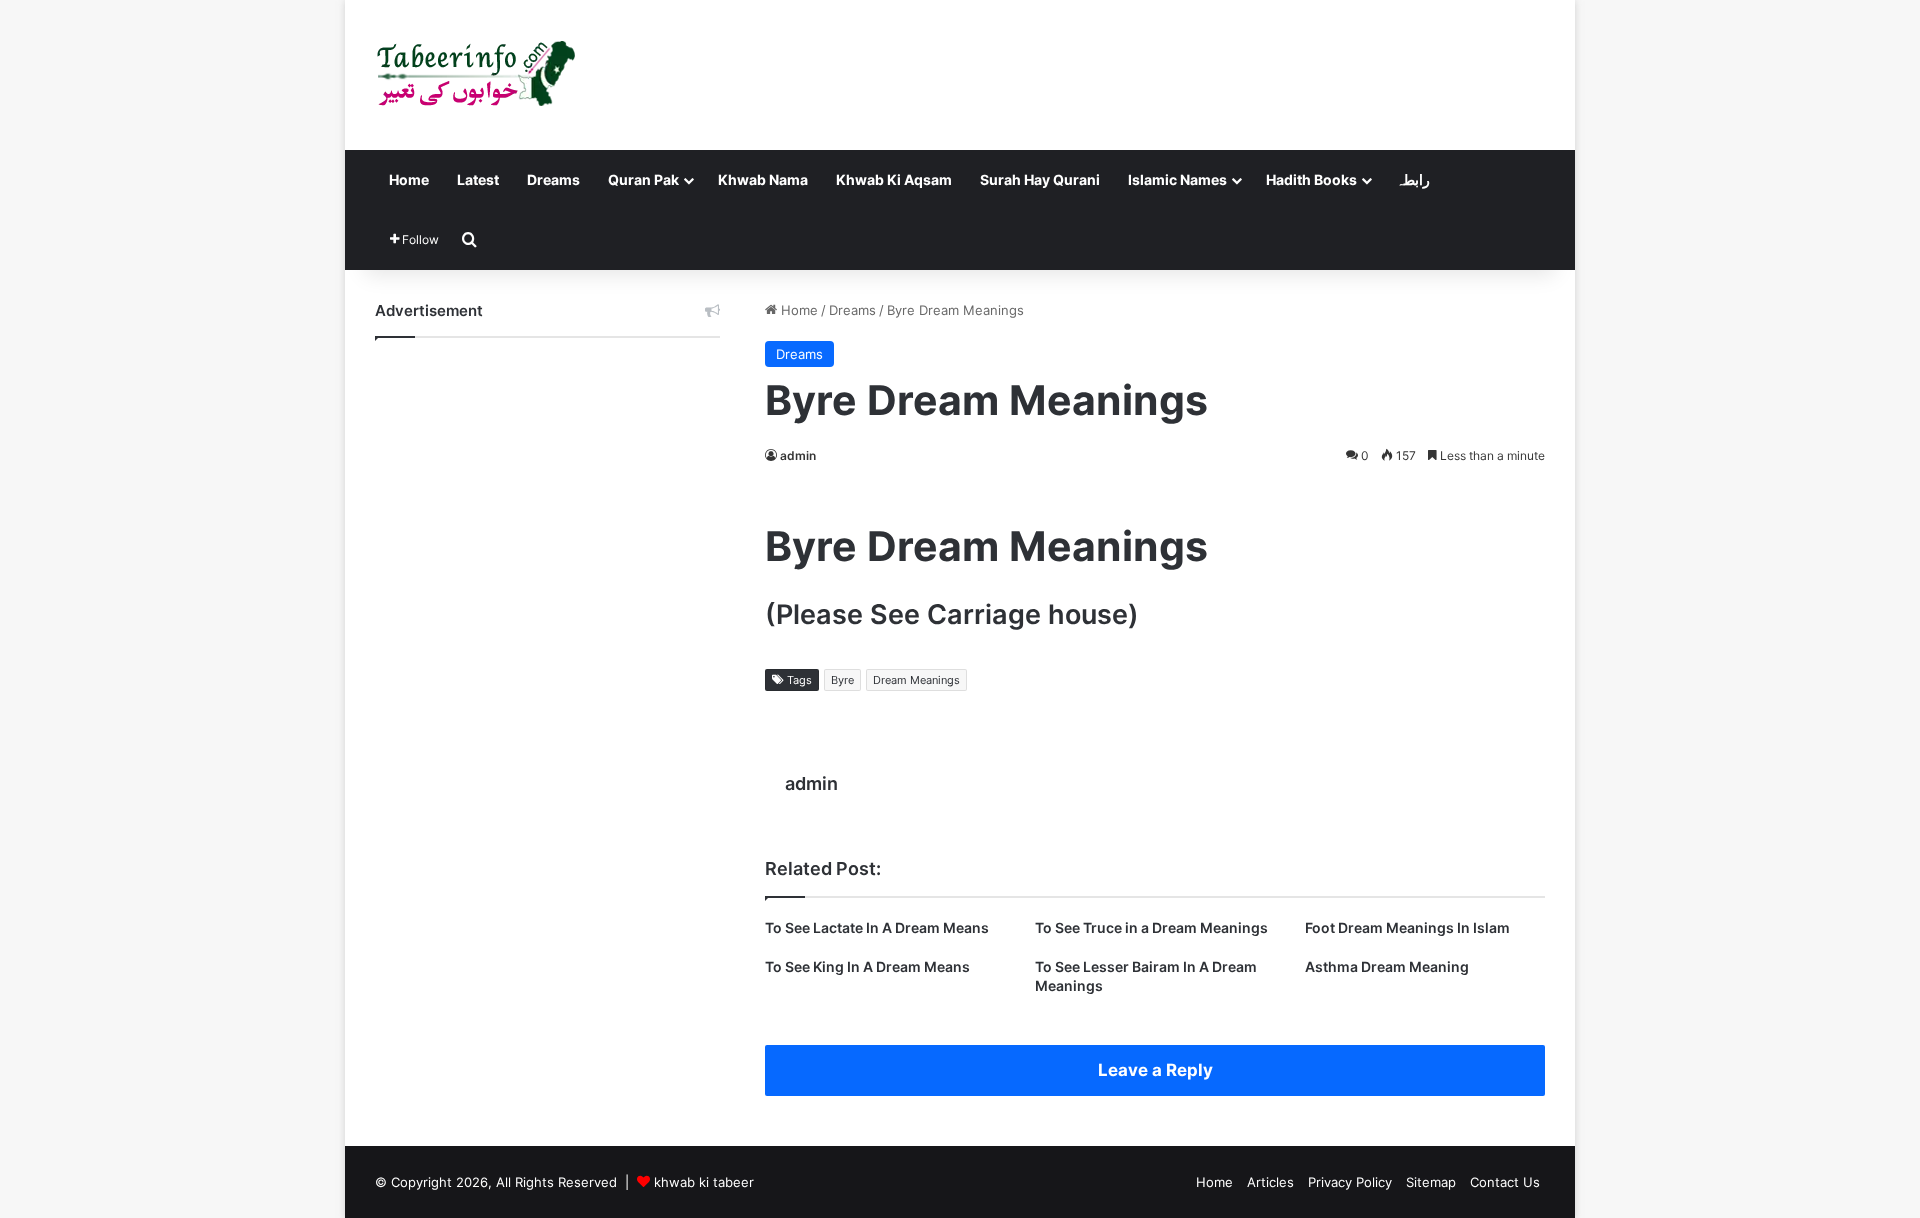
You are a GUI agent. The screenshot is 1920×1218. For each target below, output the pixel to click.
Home (409, 179)
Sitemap (1431, 1182)
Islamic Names (1177, 179)
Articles (1270, 1182)
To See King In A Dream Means (867, 966)
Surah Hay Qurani (1040, 179)
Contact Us (1505, 1182)
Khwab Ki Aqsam (894, 179)
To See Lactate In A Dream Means (877, 927)
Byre (842, 680)
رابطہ (1413, 179)
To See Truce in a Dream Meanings (1151, 927)
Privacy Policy (1350, 1182)
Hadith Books (1311, 179)
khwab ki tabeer (704, 1182)
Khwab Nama (763, 179)
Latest (478, 179)
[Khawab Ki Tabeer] (475, 75)
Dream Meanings (916, 680)
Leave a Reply (1155, 1070)
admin (798, 455)
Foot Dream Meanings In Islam (1407, 927)
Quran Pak (643, 179)
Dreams (553, 179)
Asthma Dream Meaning (1387, 966)
